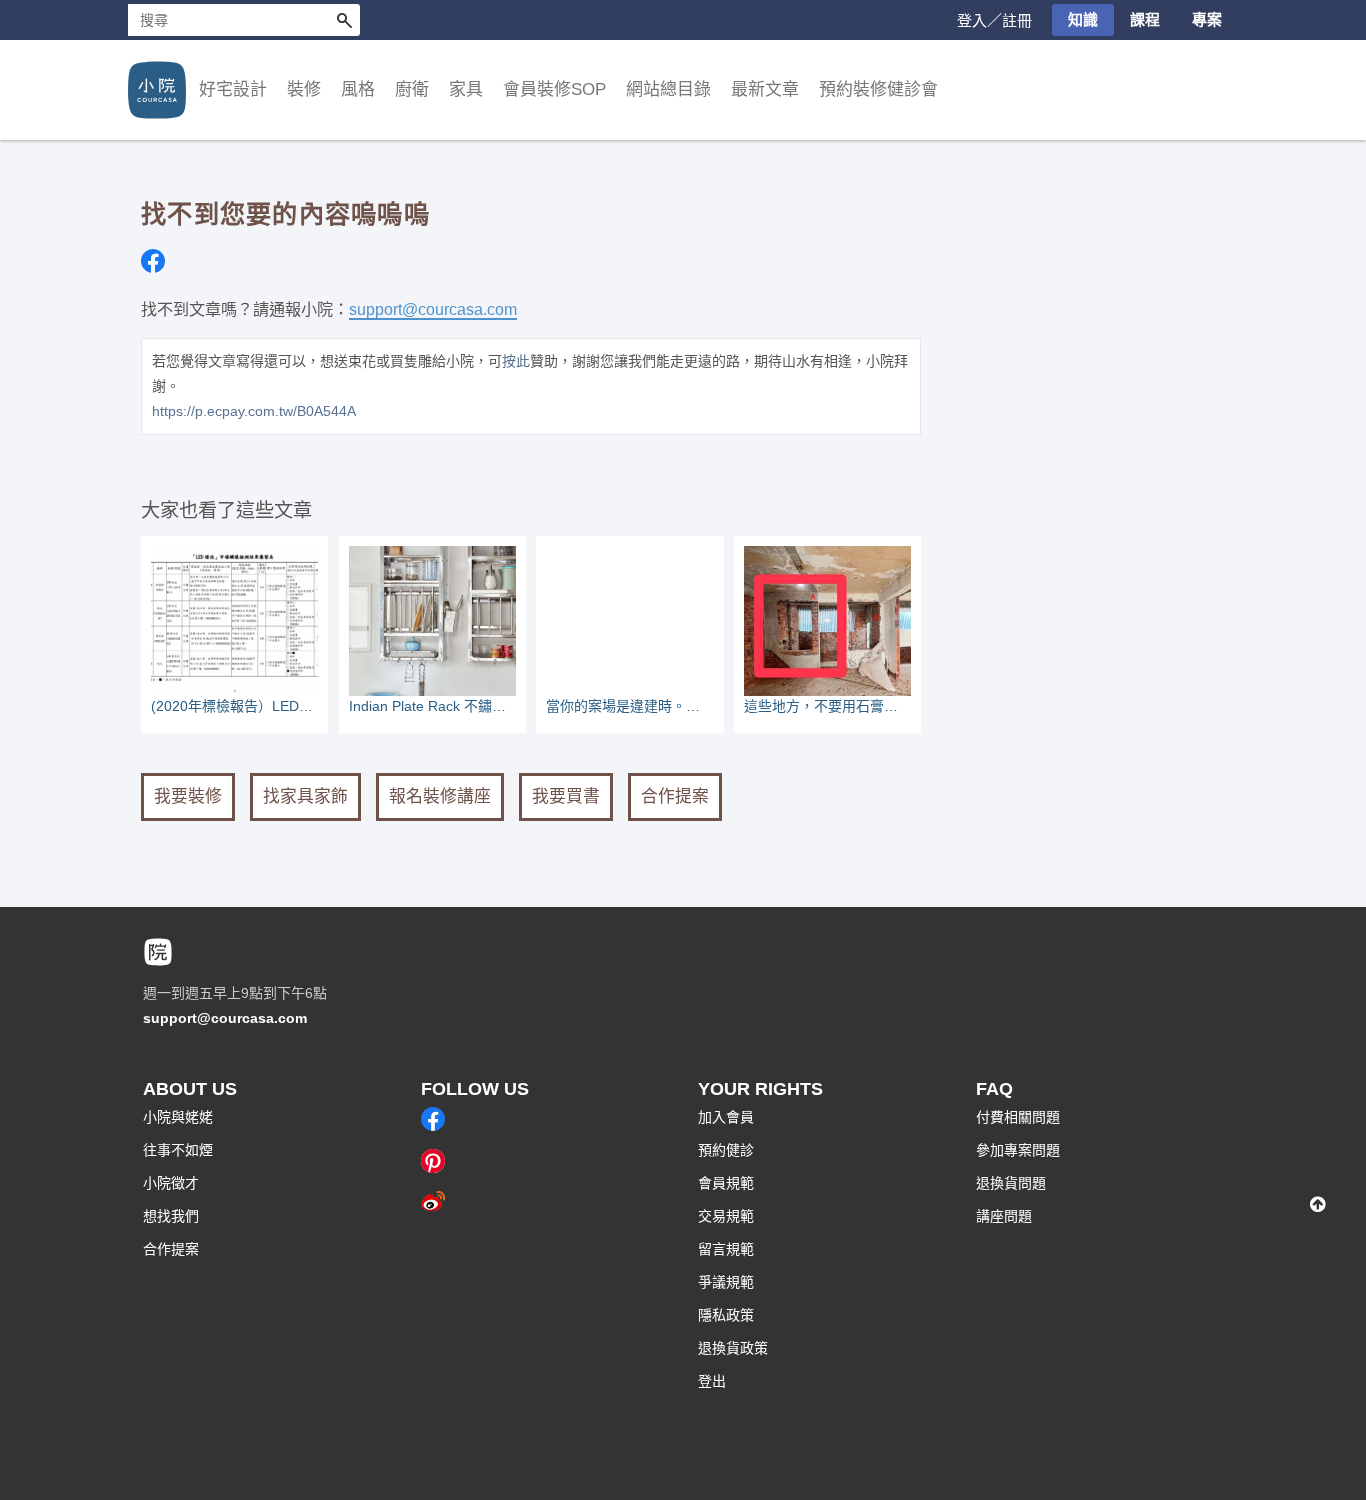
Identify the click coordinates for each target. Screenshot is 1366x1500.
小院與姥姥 (178, 1117)
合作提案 (675, 796)
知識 (1083, 19)
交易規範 (726, 1216)
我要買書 (566, 796)
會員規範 (726, 1183)
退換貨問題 (1011, 1183)
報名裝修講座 (440, 796)
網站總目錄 (668, 89)
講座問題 (1004, 1216)
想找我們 (171, 1216)
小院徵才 (171, 1183)
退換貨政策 (733, 1348)
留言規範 (726, 1249)
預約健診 (726, 1150)
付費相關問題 (1018, 1117)
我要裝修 (188, 796)
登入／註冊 (994, 20)
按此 (516, 361)
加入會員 (726, 1117)
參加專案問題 (1018, 1150)
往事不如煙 (178, 1150)
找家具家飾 (305, 796)
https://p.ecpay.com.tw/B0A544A (254, 411)
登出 (712, 1381)
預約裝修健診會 (878, 89)
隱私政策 (726, 1315)
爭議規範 (726, 1282)
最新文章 (765, 89)
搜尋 (344, 20)
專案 (1207, 19)
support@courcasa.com (433, 309)
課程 (1145, 19)
